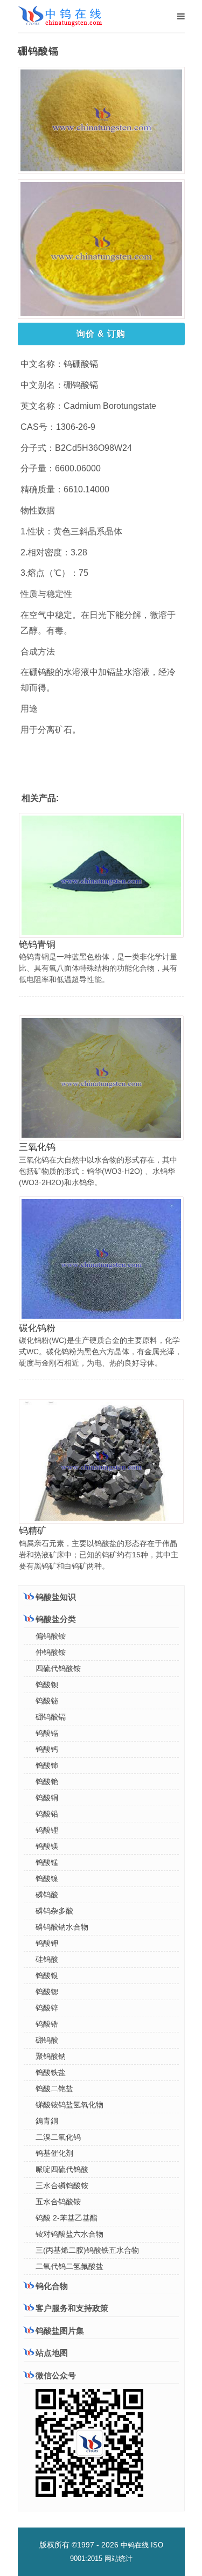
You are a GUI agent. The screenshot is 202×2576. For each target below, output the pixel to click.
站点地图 (52, 2353)
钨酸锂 (47, 1830)
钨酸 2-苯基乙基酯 (67, 2218)
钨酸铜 (47, 1798)
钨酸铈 (47, 1765)
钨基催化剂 (54, 2153)
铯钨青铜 (37, 945)
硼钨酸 (47, 2040)
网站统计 (119, 2558)
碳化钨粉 (37, 1328)
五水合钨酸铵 (58, 2202)
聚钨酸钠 (51, 2056)
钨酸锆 (47, 2024)
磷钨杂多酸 (54, 1911)
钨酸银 (47, 1975)
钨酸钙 (47, 1749)
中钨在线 (135, 2545)
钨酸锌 (47, 2008)
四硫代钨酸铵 (58, 1668)
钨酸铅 (47, 1814)
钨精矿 (33, 1531)
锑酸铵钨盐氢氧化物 (69, 2105)
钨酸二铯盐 (54, 2088)
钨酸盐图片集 (60, 2331)
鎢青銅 (47, 2121)
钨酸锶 (47, 1992)
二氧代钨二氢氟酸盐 (69, 2266)
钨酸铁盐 (51, 2072)
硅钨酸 (47, 1959)
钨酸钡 (47, 1684)
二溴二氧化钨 (58, 2137)
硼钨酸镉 (51, 1717)
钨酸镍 (47, 1878)
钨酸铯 (47, 1781)
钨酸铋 (47, 1701)
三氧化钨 (37, 1147)
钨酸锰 (47, 1862)
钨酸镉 (47, 1733)
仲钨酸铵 (51, 1652)
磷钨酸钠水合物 (62, 1927)
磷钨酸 (47, 1895)
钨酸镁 (47, 1846)
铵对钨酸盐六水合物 (69, 2234)
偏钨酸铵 (51, 1636)
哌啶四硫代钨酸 (62, 2169)
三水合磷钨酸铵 (62, 2185)
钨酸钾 (47, 1943)
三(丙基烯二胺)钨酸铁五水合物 (87, 2250)
